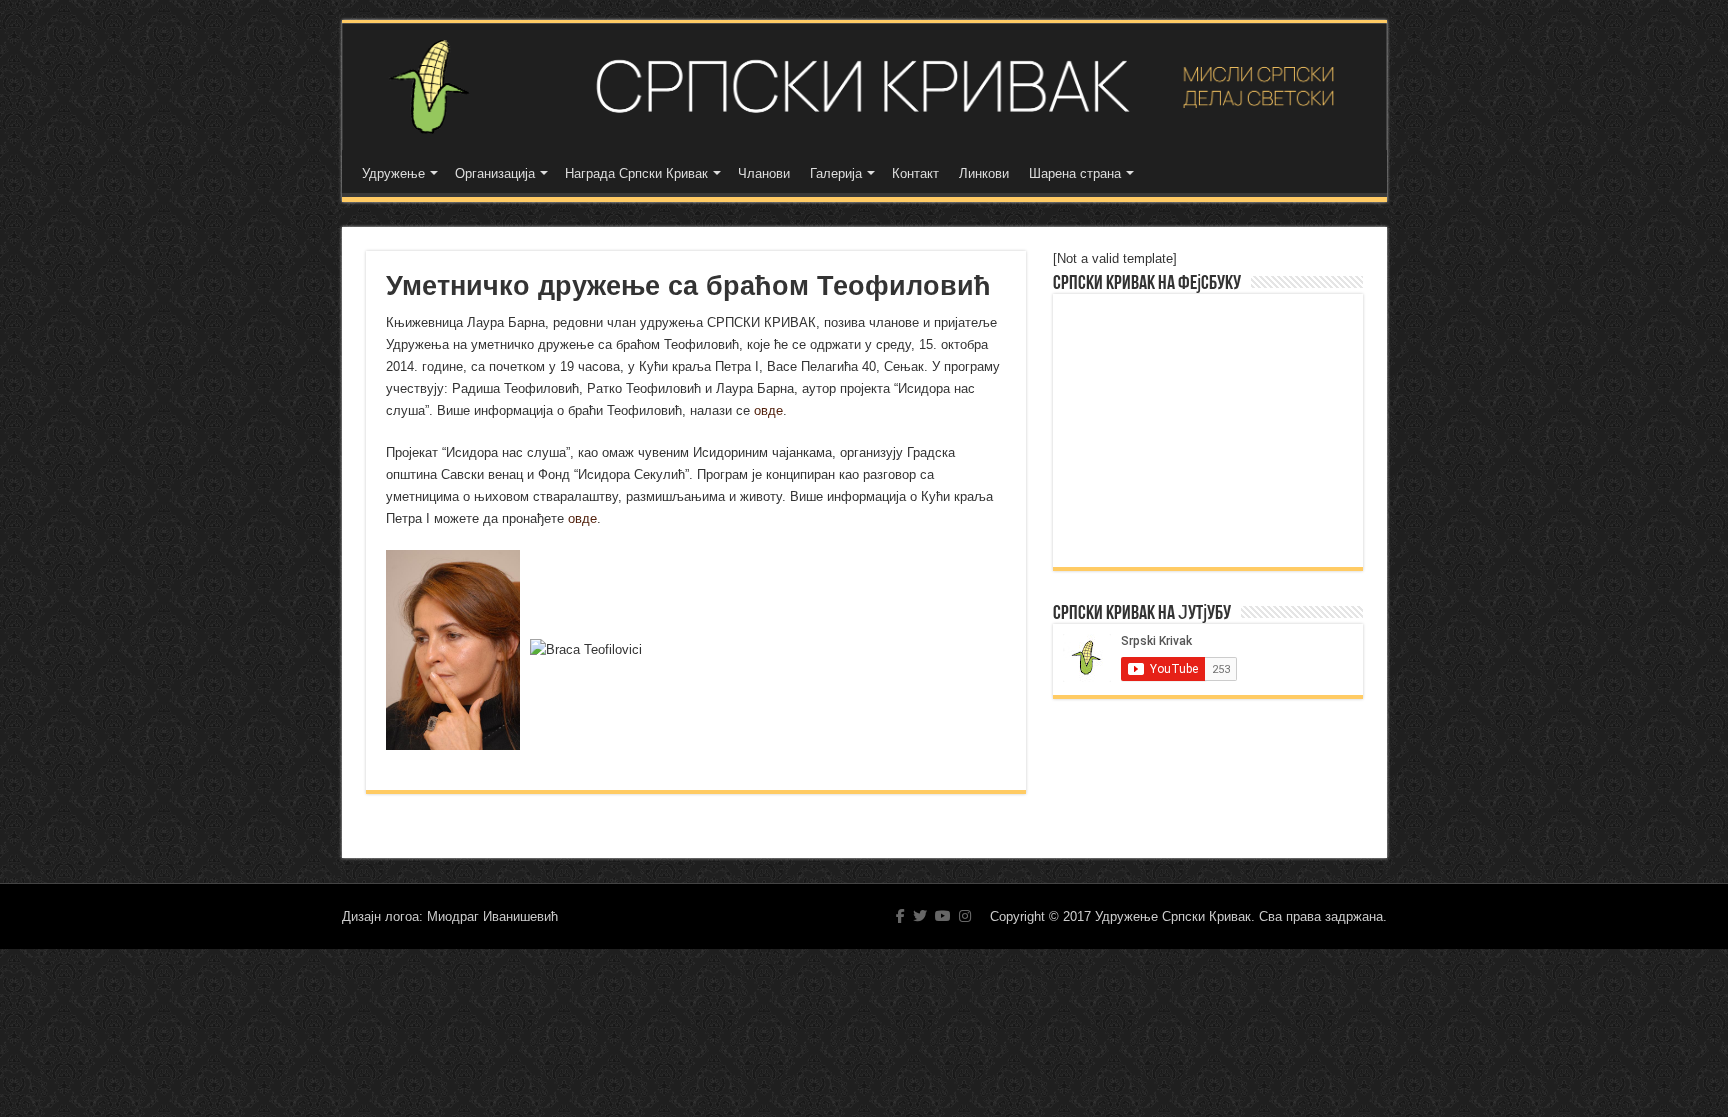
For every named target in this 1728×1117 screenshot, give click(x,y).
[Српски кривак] (864, 86)
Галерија (836, 173)
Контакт (915, 173)
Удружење (393, 173)
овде (768, 410)
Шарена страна (1075, 173)
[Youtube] (943, 916)
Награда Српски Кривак (636, 173)
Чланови (764, 173)
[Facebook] (900, 916)
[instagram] (965, 916)
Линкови (984, 173)
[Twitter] (920, 916)
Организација (495, 173)
